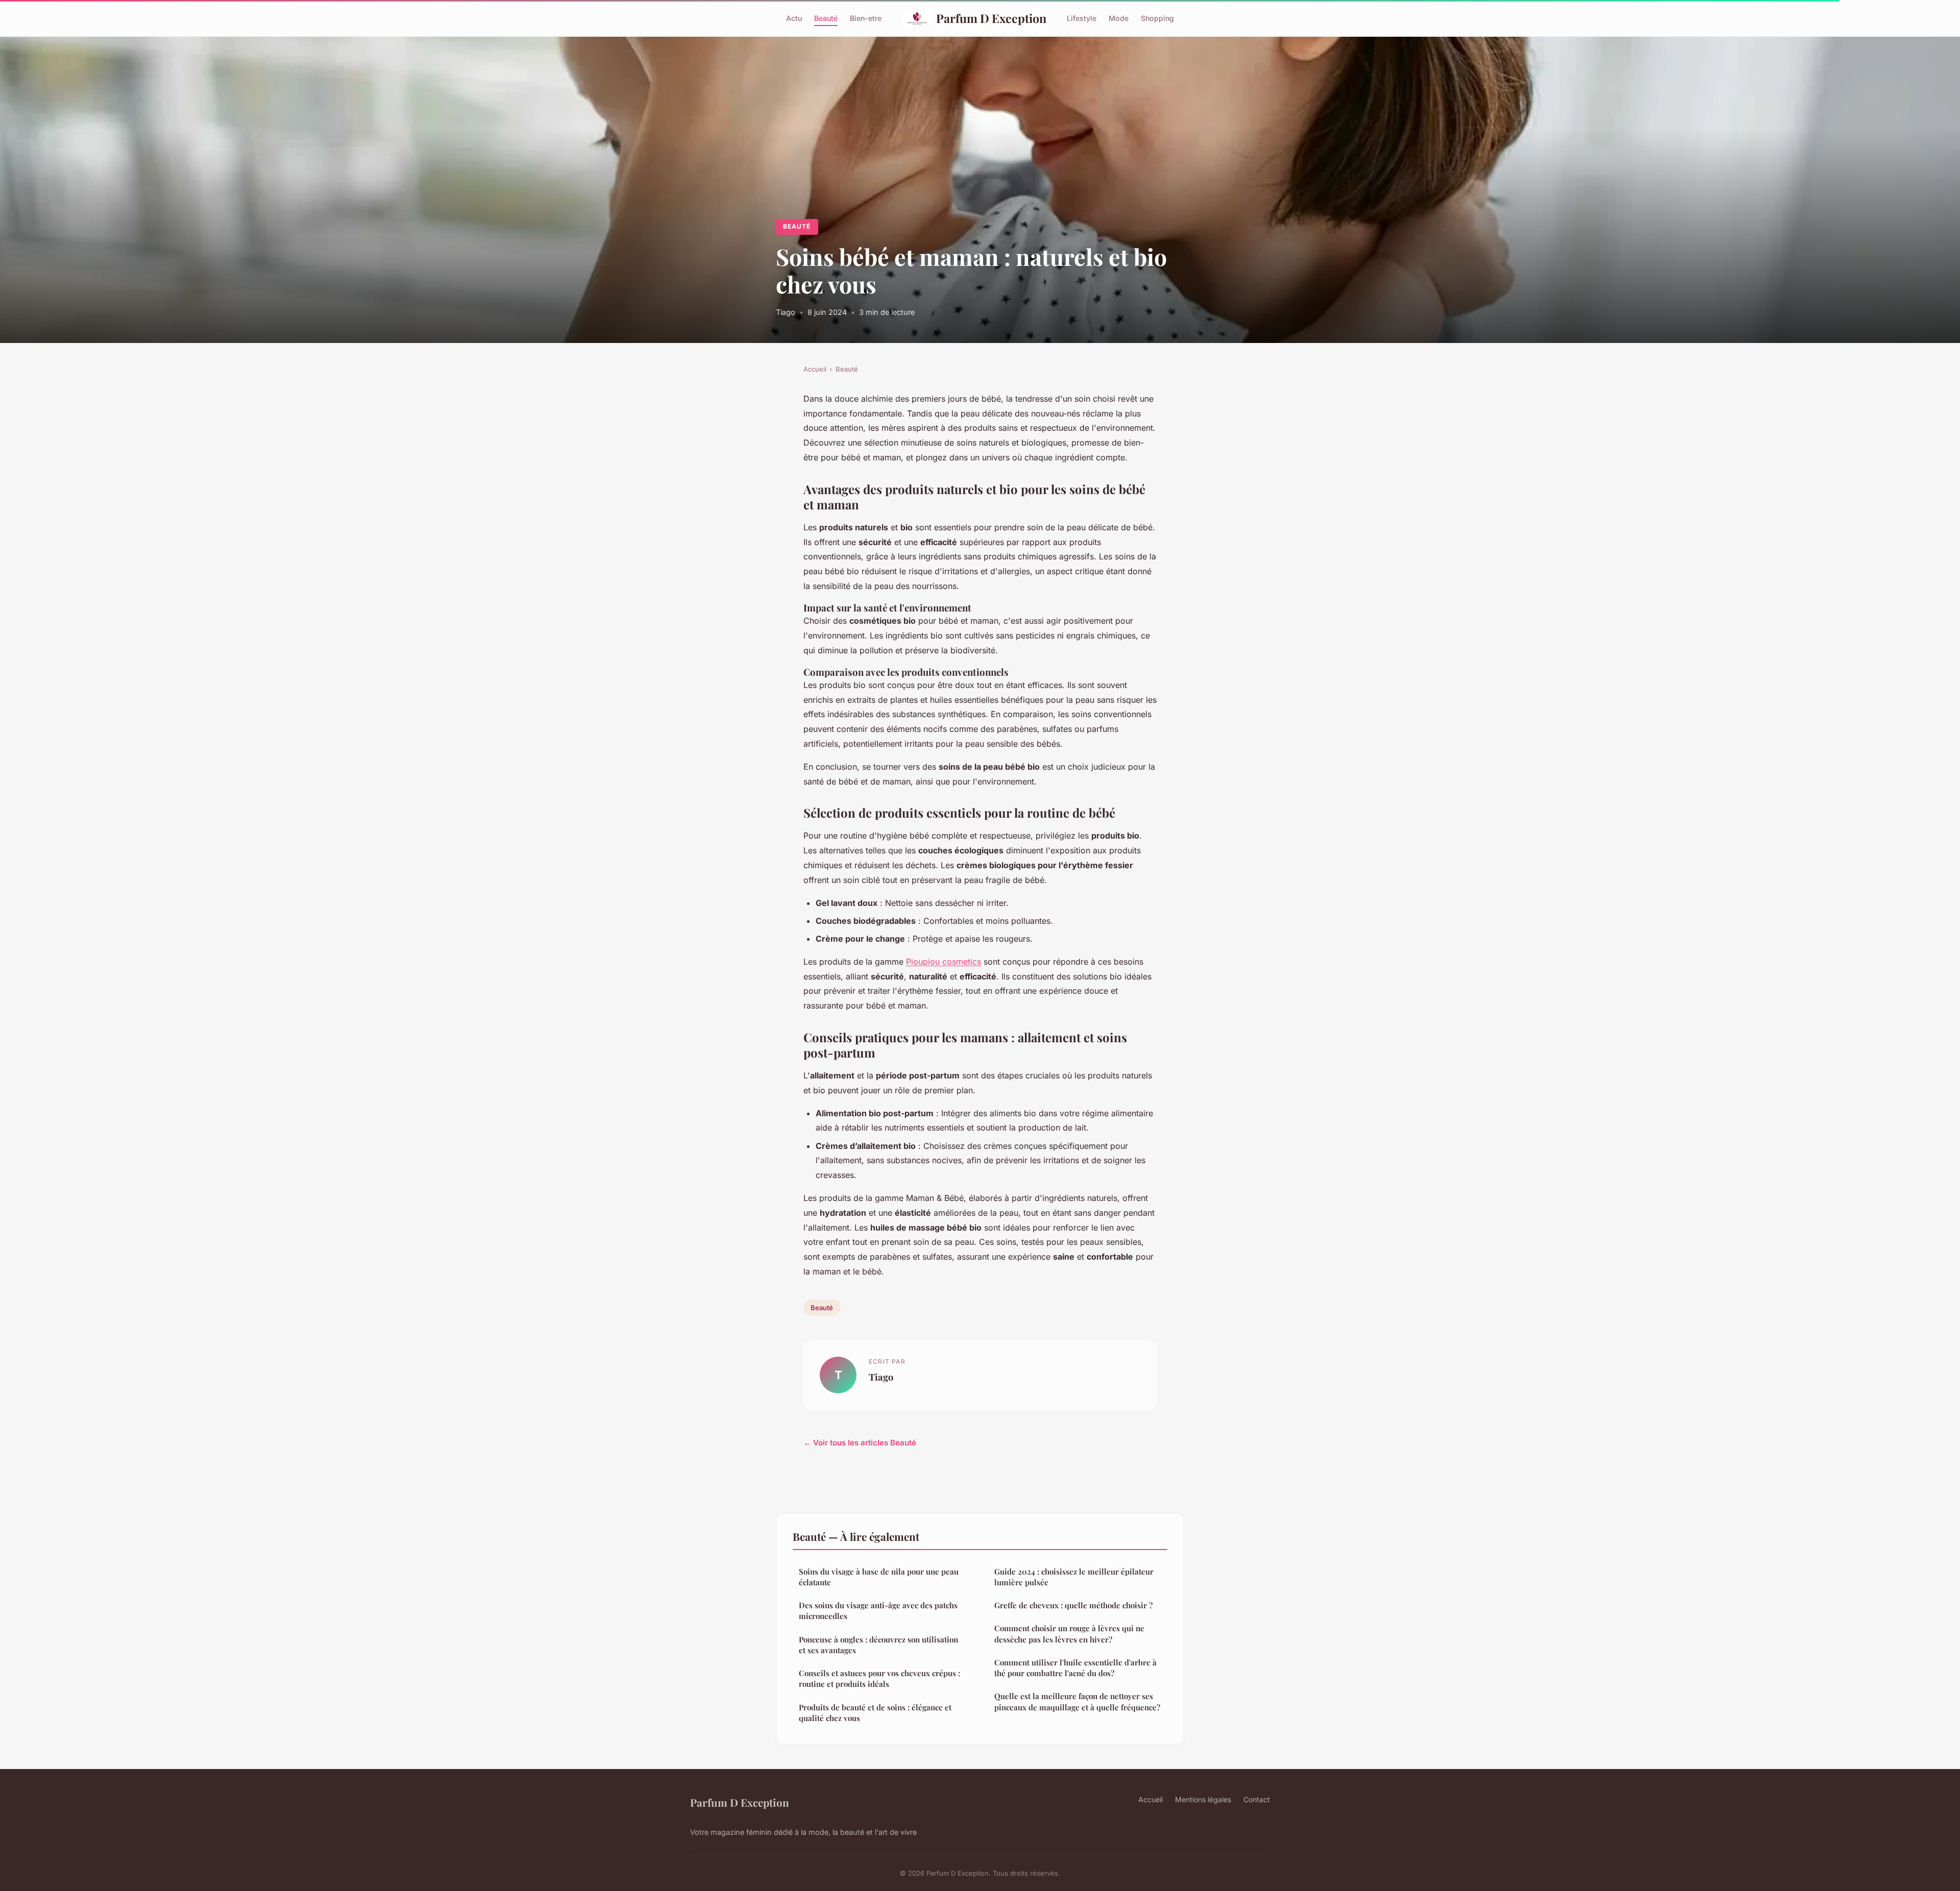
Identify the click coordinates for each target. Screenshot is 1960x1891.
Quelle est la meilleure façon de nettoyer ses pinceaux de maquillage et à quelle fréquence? (1077, 1701)
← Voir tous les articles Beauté (860, 1443)
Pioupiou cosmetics (944, 962)
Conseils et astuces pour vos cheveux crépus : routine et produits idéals (879, 1678)
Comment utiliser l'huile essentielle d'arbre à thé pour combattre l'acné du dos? (1075, 1668)
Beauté (826, 18)
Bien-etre (866, 18)
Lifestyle (1082, 18)
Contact (1257, 1799)
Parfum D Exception (991, 18)
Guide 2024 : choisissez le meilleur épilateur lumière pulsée (1074, 1577)
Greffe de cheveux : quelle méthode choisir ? (1073, 1605)
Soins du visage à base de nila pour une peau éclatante (879, 1577)
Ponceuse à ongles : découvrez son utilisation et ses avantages (878, 1645)
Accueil (815, 369)
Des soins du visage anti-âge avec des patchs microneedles (878, 1611)
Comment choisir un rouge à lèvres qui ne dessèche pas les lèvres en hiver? (1069, 1634)
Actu (794, 18)
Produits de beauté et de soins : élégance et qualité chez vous (875, 1713)
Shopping (1157, 18)
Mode (1119, 18)
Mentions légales (1203, 1799)
